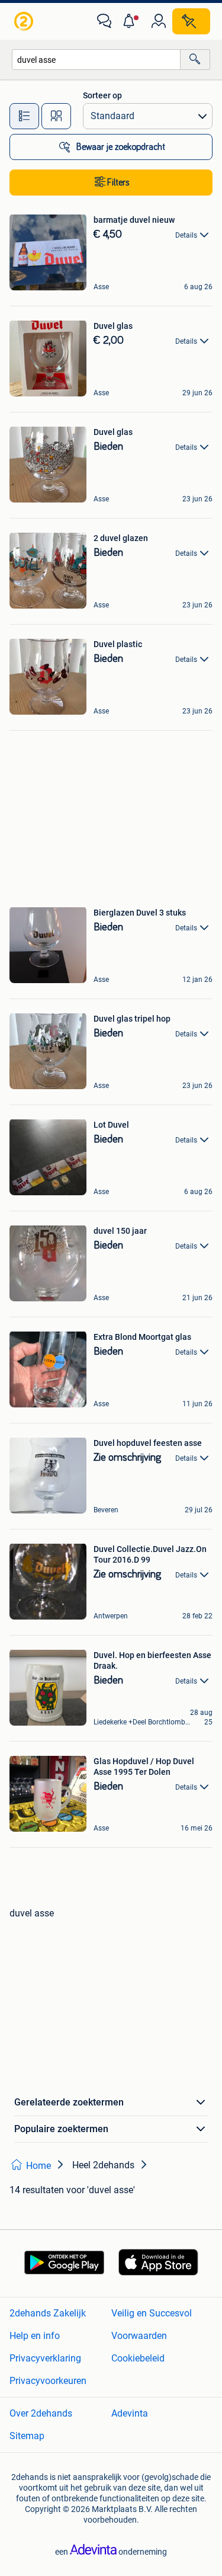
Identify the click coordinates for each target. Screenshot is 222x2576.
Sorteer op (102, 95)
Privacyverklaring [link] (45, 2358)
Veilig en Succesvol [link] (152, 2313)
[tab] (24, 116)
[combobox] (96, 60)
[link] (25, 21)
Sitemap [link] (27, 2436)
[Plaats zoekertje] (191, 21)
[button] (131, 21)
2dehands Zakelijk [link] (48, 2313)
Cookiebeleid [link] (138, 2358)
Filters (118, 183)
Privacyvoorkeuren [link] (48, 2381)
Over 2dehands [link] (41, 2413)
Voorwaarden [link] (139, 2336)
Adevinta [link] (130, 2413)
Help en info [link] (35, 2336)
